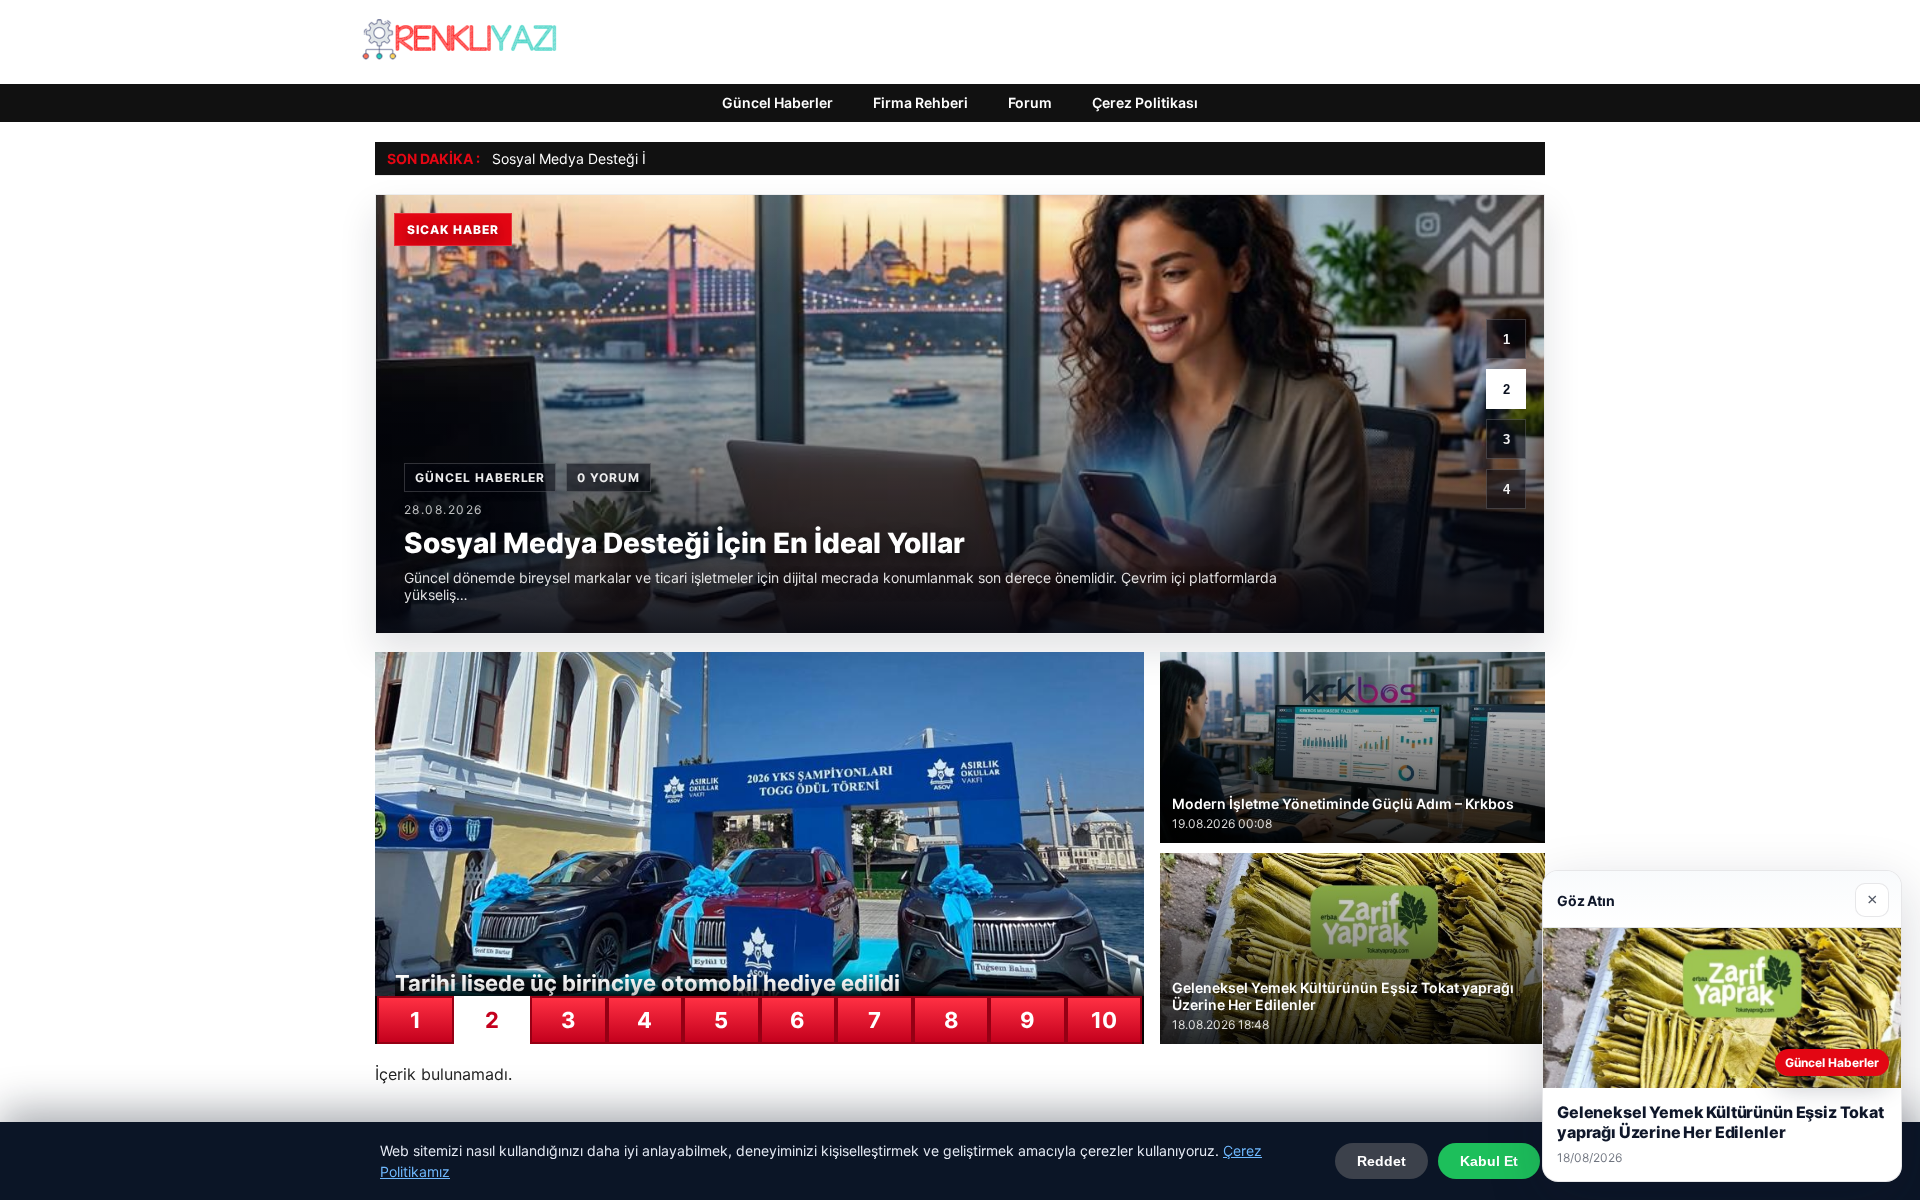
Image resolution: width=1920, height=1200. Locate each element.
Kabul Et (1489, 1161)
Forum (1030, 102)
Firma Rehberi (920, 102)
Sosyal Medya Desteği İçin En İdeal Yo (616, 158)
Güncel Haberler (777, 102)
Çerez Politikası (1145, 102)
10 (1104, 1020)
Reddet (1381, 1161)
